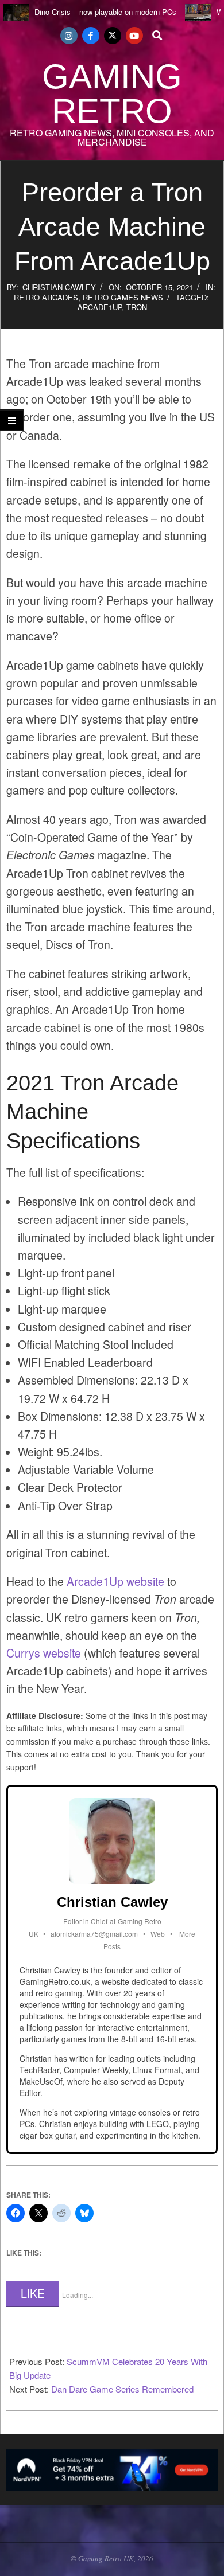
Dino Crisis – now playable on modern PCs (105, 12)
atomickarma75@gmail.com (94, 1934)
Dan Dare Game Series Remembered (122, 2389)
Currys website (44, 1653)
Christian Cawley (59, 287)
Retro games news (123, 297)
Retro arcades (46, 297)
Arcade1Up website (115, 1581)
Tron (137, 307)
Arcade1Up (100, 307)
